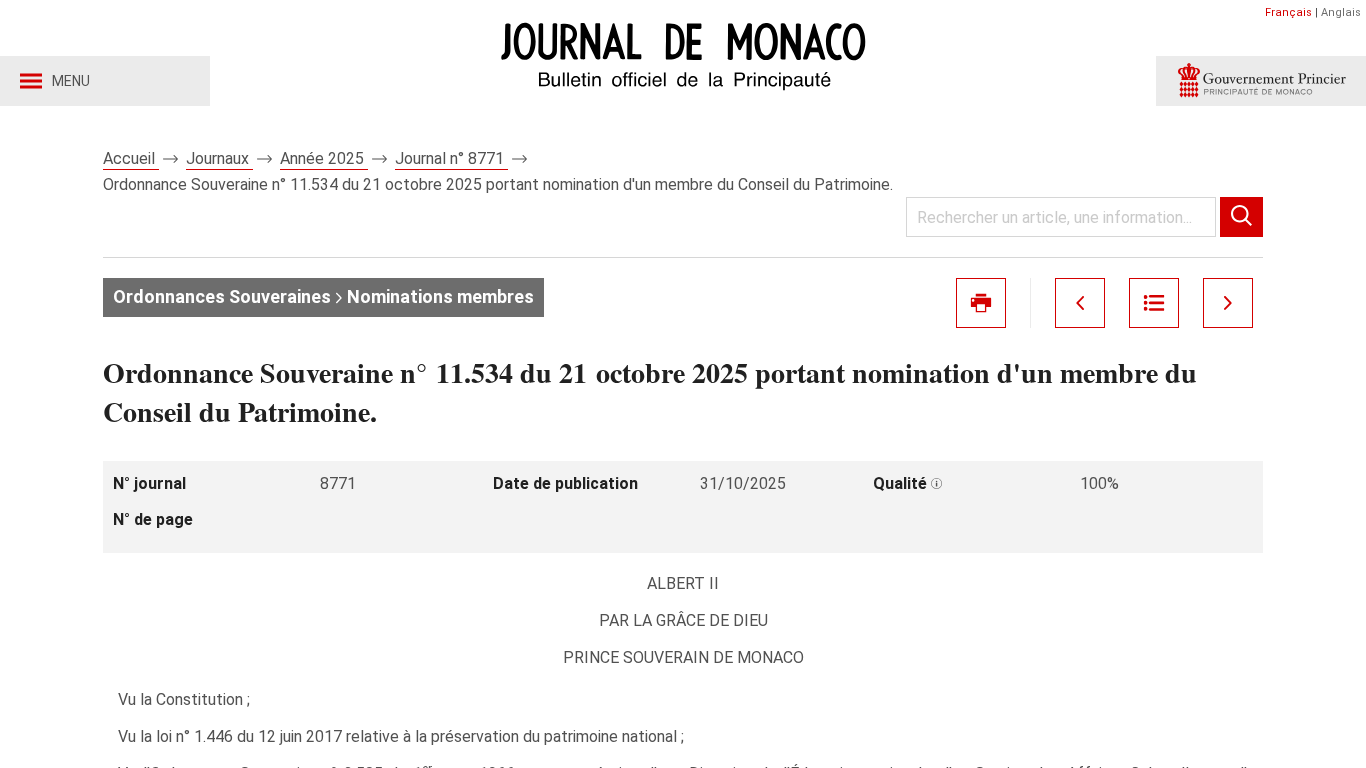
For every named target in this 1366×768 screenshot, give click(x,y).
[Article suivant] (1228, 303)
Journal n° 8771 (451, 158)
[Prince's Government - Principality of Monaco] (1261, 81)
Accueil (131, 158)
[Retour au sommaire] (1154, 303)
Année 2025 (324, 158)
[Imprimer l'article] (981, 303)
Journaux (219, 158)
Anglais (1341, 12)
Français (1288, 12)
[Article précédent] (1080, 303)
